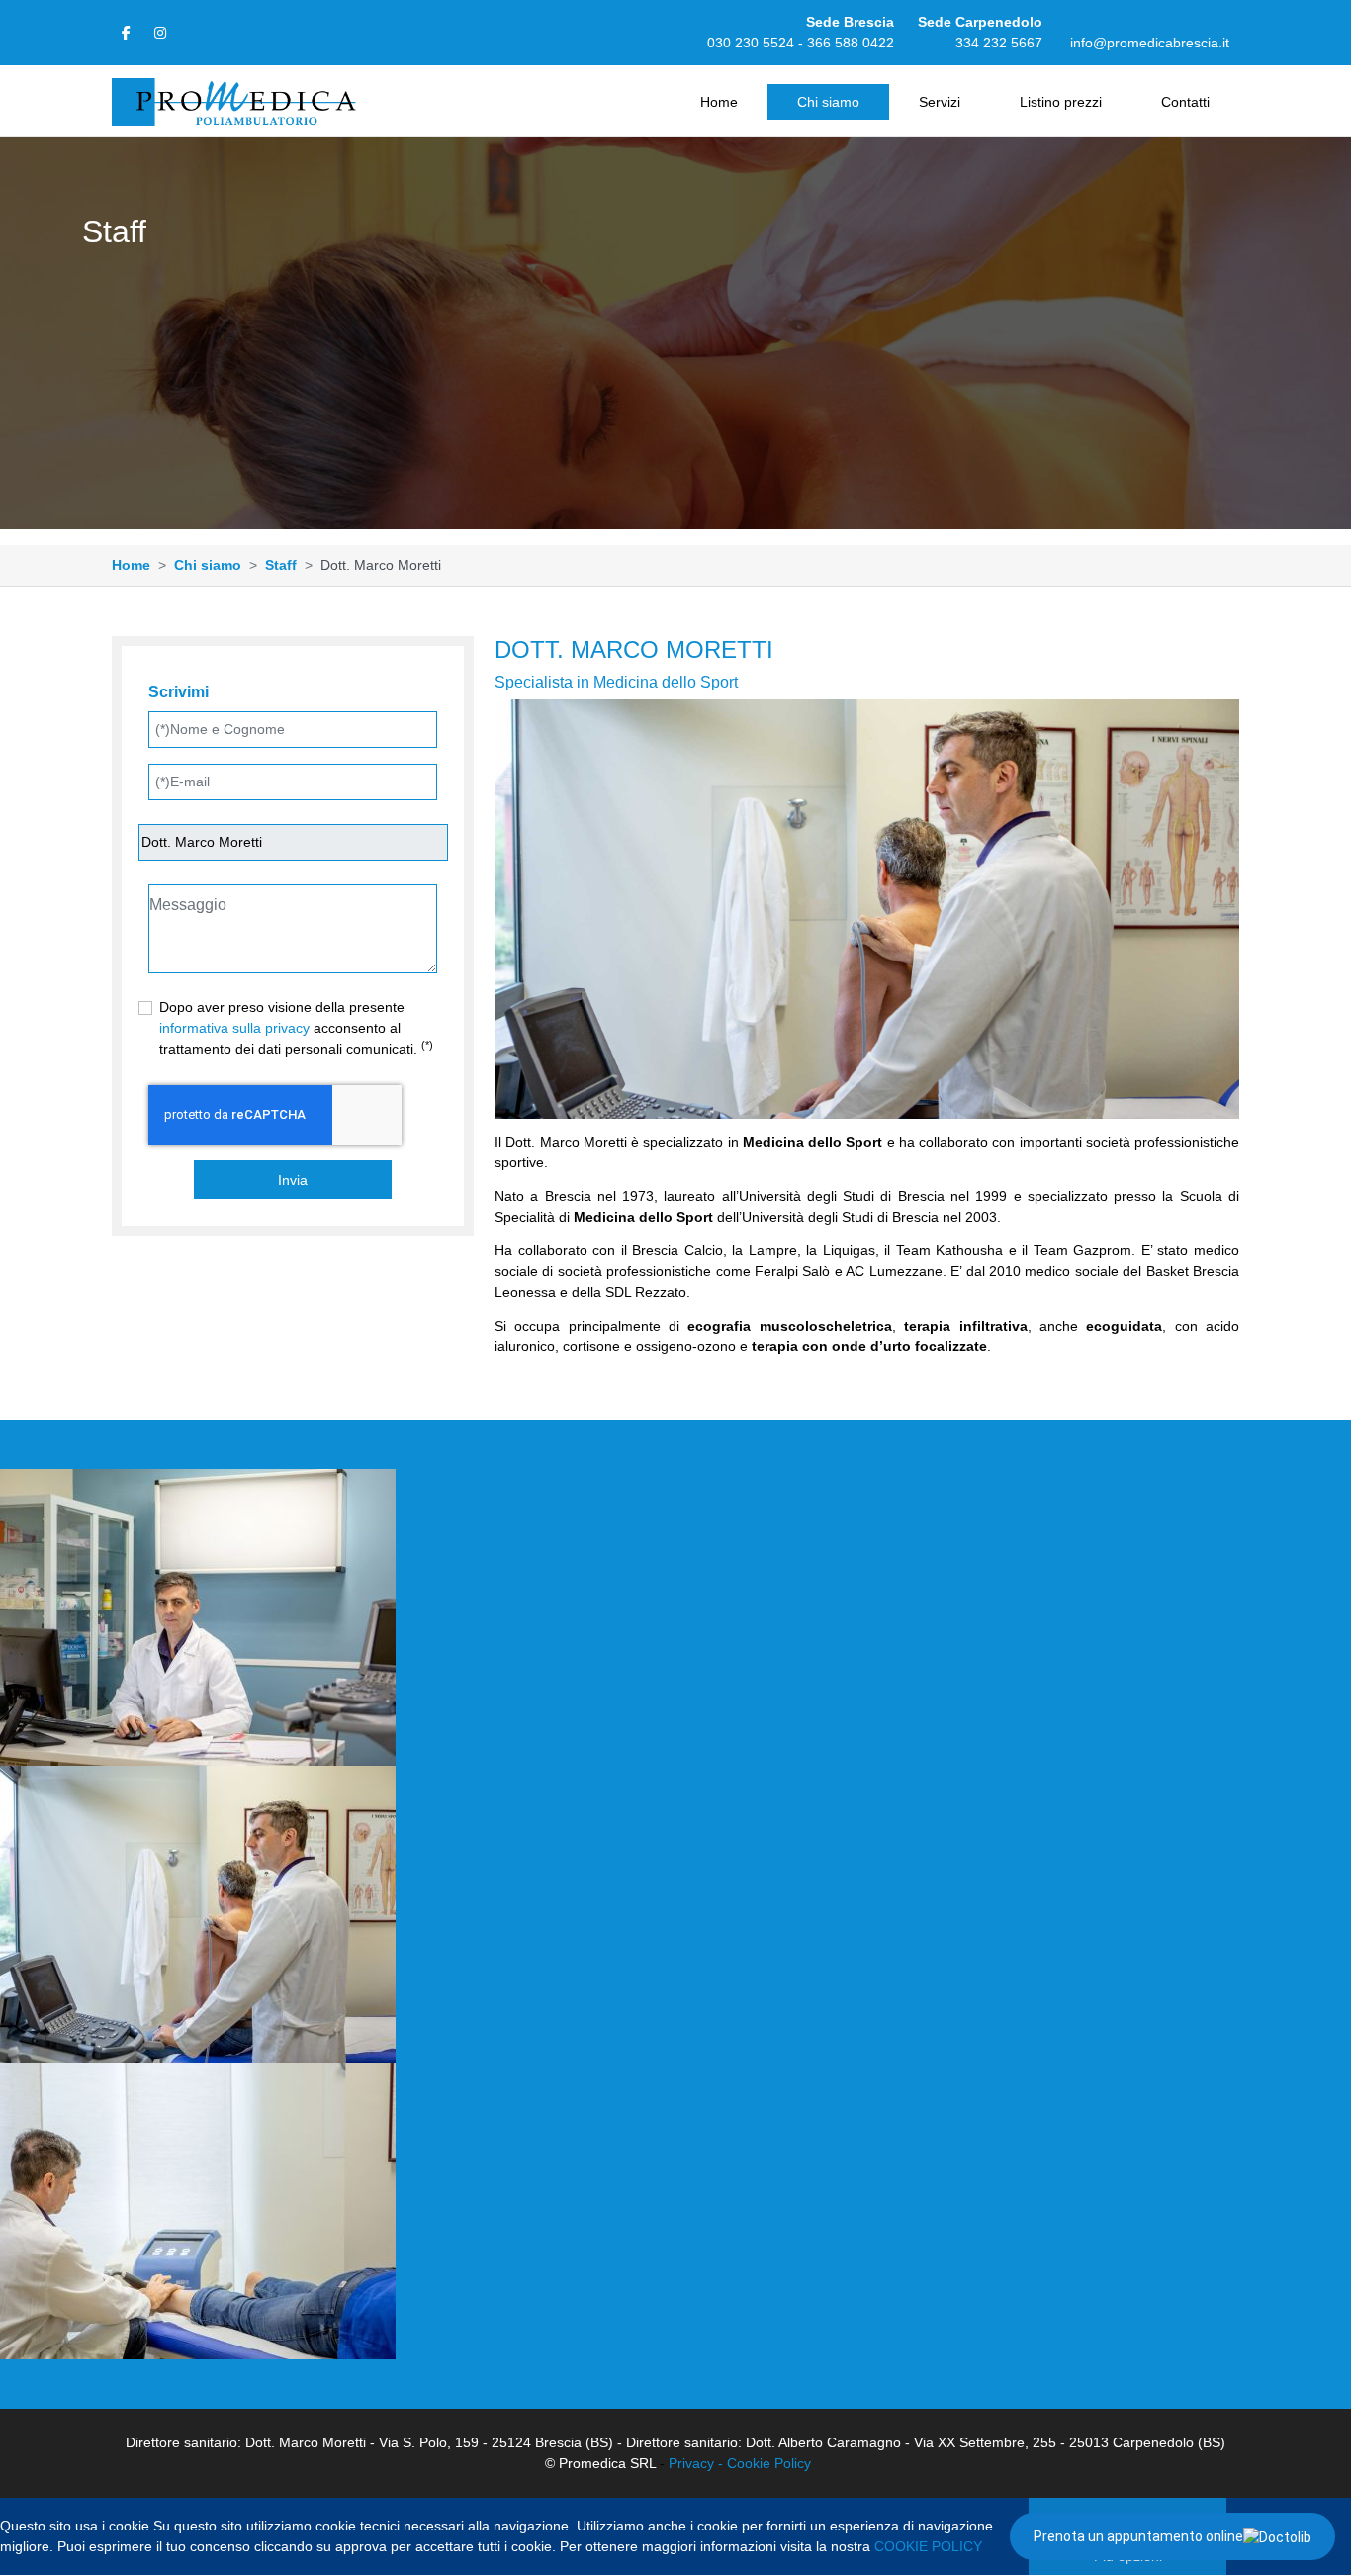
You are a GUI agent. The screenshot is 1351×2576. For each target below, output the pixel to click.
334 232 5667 (999, 43)
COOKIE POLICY (928, 2546)
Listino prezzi (1061, 102)
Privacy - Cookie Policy (740, 2463)
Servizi (940, 102)
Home (719, 102)
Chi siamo (828, 102)
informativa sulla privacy (234, 1028)
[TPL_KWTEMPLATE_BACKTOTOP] (1315, 2540)
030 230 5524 (751, 43)
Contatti (1185, 102)
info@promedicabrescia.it (1150, 43)
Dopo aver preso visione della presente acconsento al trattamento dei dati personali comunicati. (296, 1028)
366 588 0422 (851, 43)
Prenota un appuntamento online (1138, 2536)
